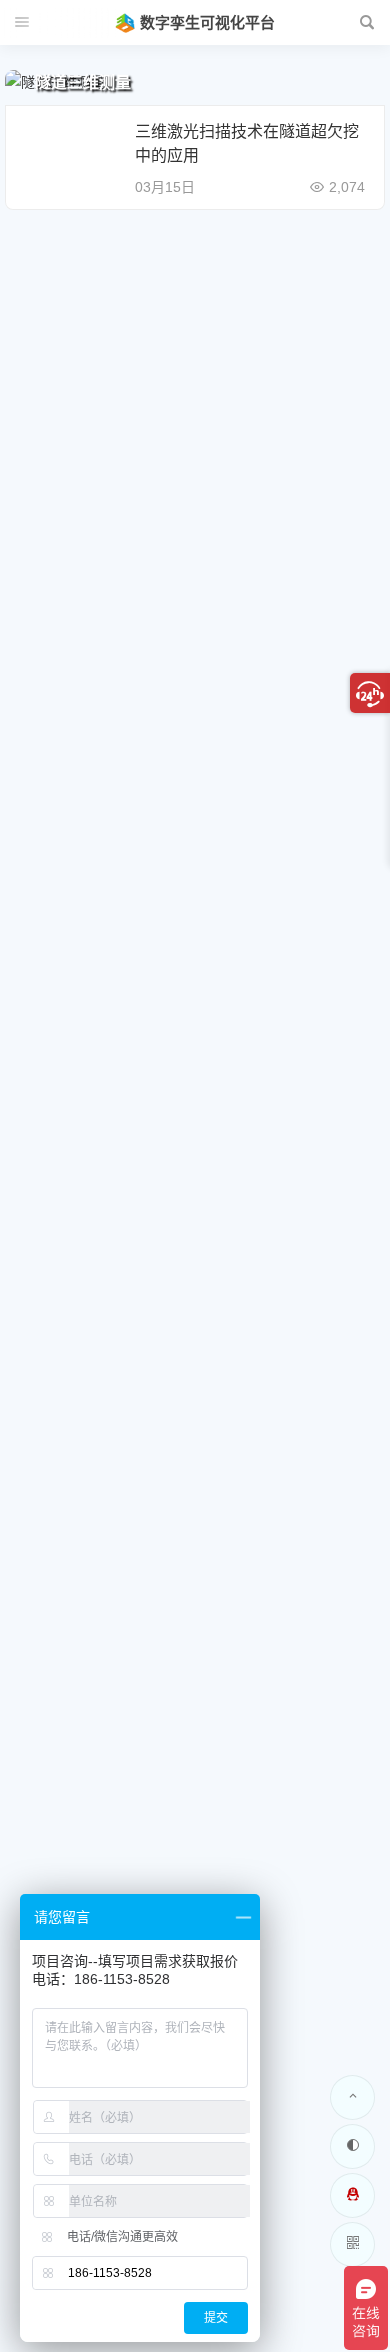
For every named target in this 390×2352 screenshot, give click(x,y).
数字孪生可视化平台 (207, 22)
